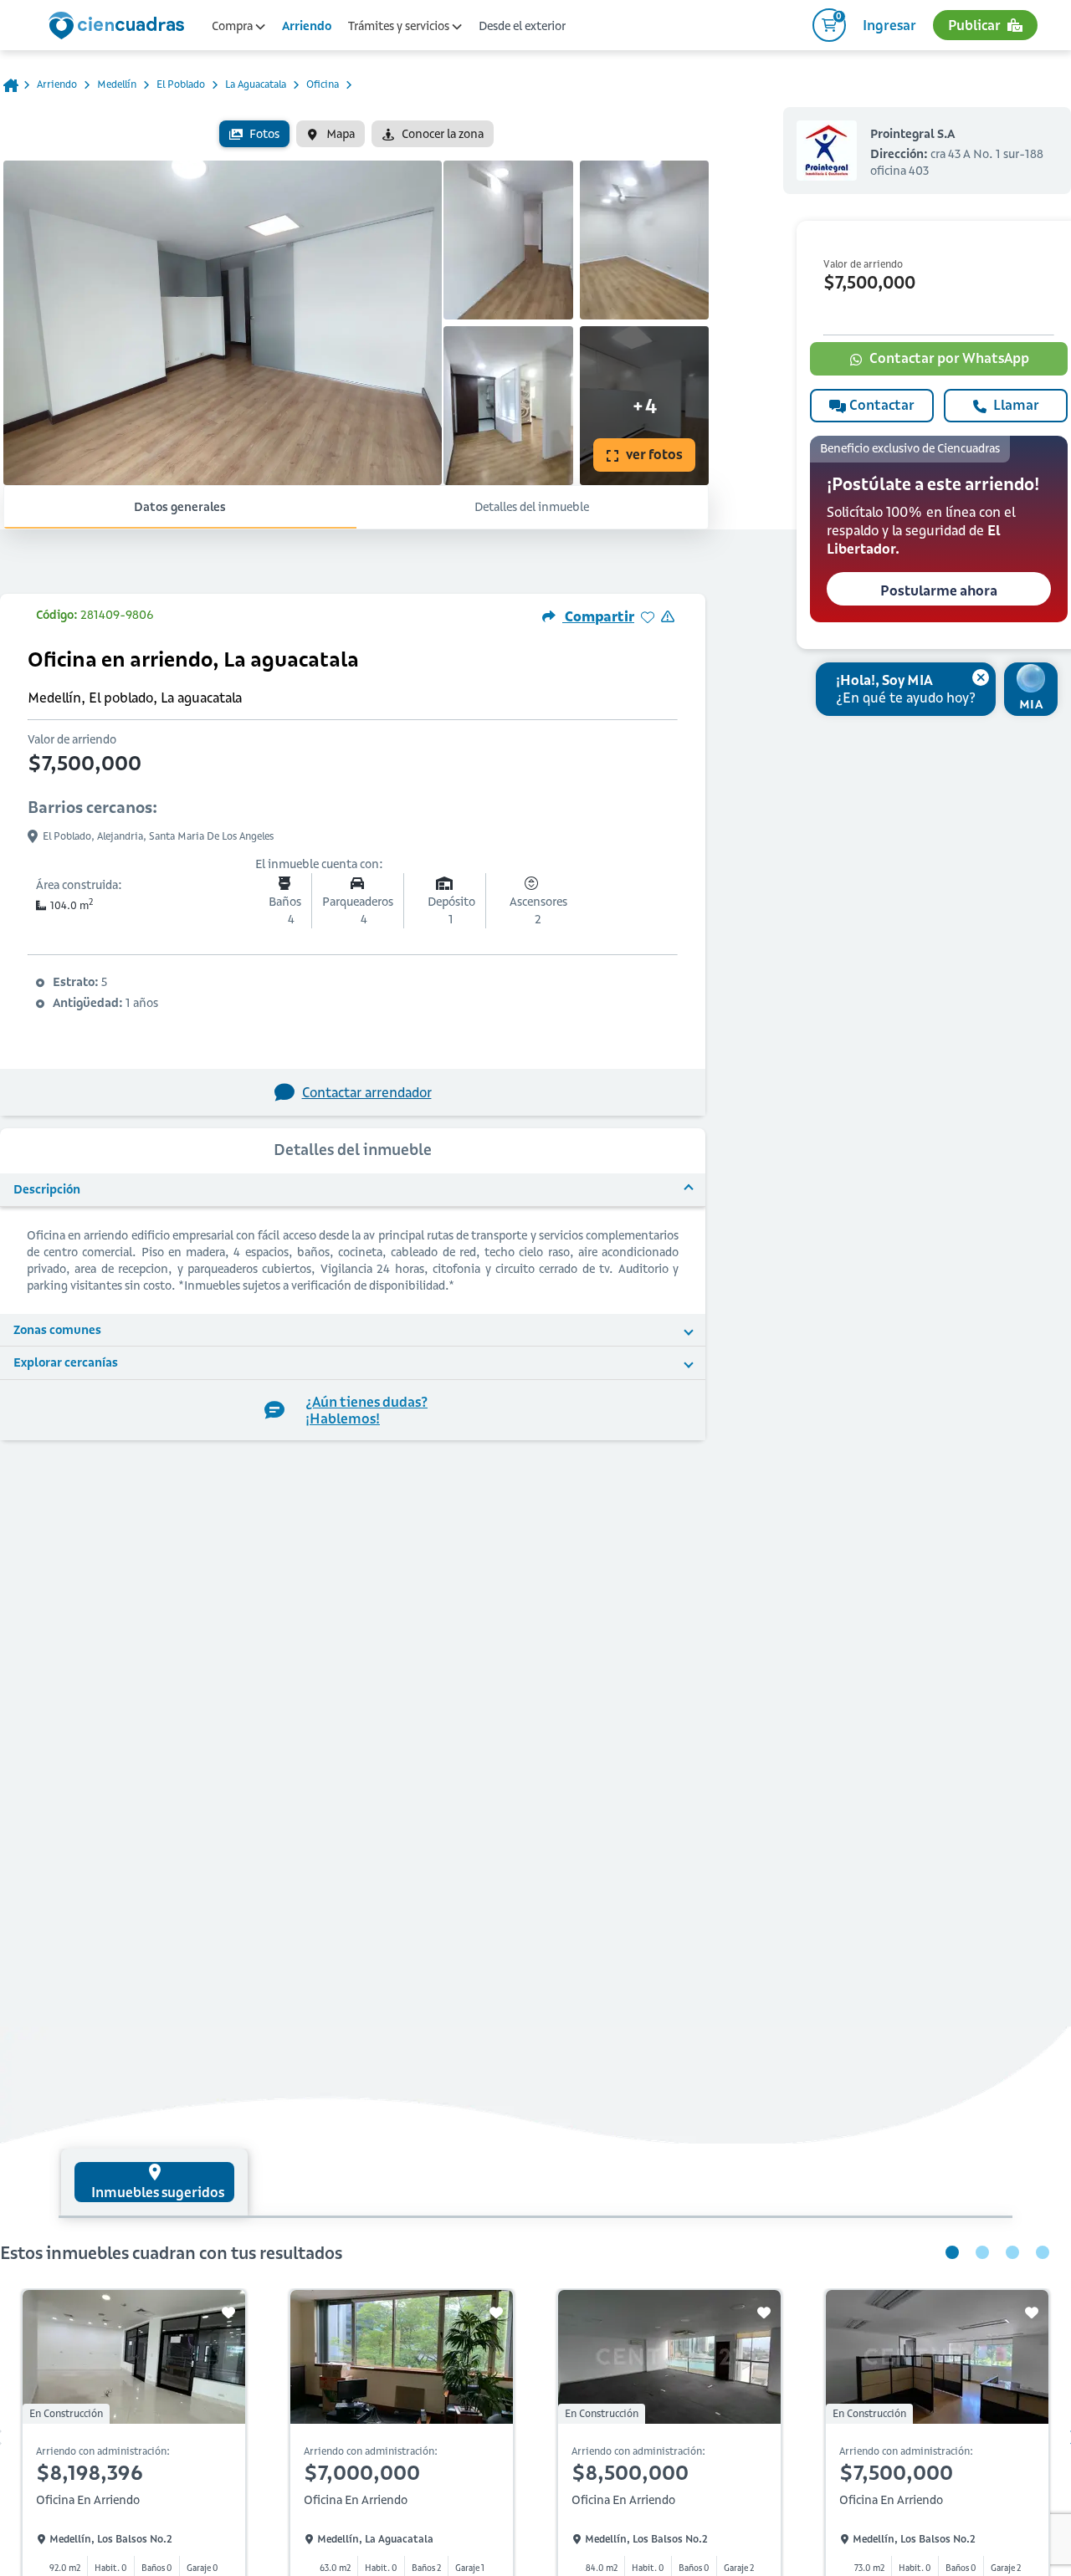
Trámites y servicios (400, 26)
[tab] (154, 2182)
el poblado (181, 84)
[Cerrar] (981, 677)
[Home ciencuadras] (120, 28)
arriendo (57, 84)
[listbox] (356, 134)
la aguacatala (256, 84)
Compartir (598, 616)
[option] (254, 134)
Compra (233, 26)
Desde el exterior (522, 26)
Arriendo (307, 26)
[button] (939, 529)
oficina (323, 84)
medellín (117, 84)
